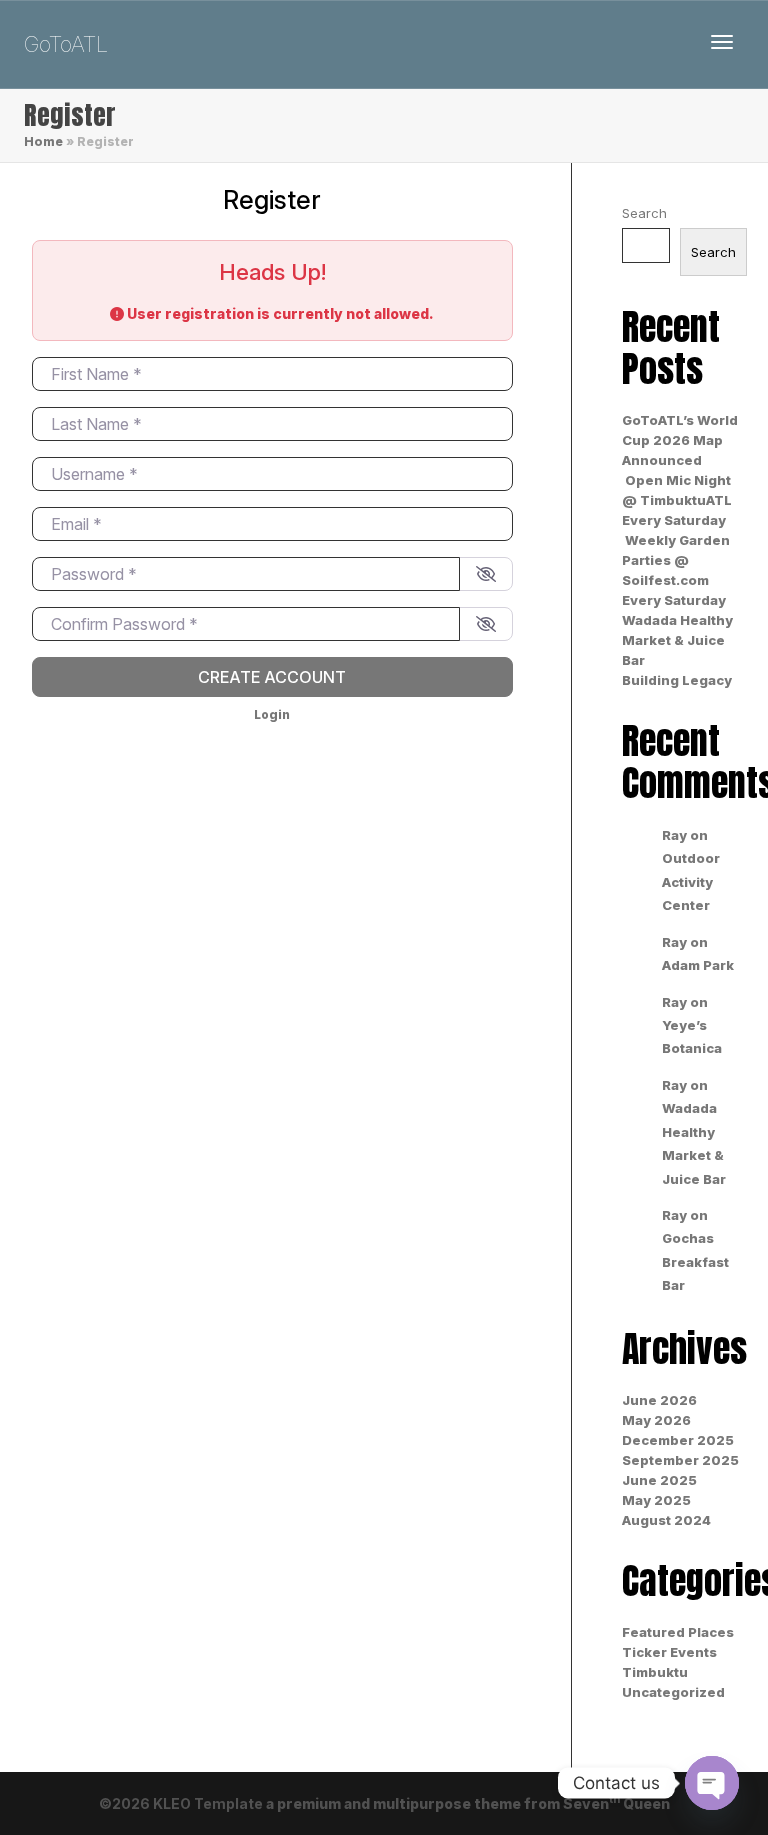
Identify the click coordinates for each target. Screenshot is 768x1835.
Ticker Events (669, 1652)
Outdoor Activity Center (691, 881)
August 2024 (666, 1520)
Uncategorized (673, 1692)
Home (43, 141)
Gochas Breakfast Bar (695, 1261)
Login (272, 714)
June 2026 (659, 1400)
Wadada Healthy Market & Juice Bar (677, 640)
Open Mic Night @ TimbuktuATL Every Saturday (677, 500)
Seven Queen (616, 1803)
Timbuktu (655, 1672)
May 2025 (656, 1500)
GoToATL (66, 44)
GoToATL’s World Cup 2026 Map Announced (680, 440)
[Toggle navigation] (722, 42)
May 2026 (656, 1420)
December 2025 (678, 1440)
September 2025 (680, 1460)
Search (644, 213)
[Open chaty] (712, 1783)
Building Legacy (677, 680)
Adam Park (698, 965)
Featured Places (678, 1632)
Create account (272, 677)
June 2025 (659, 1480)
